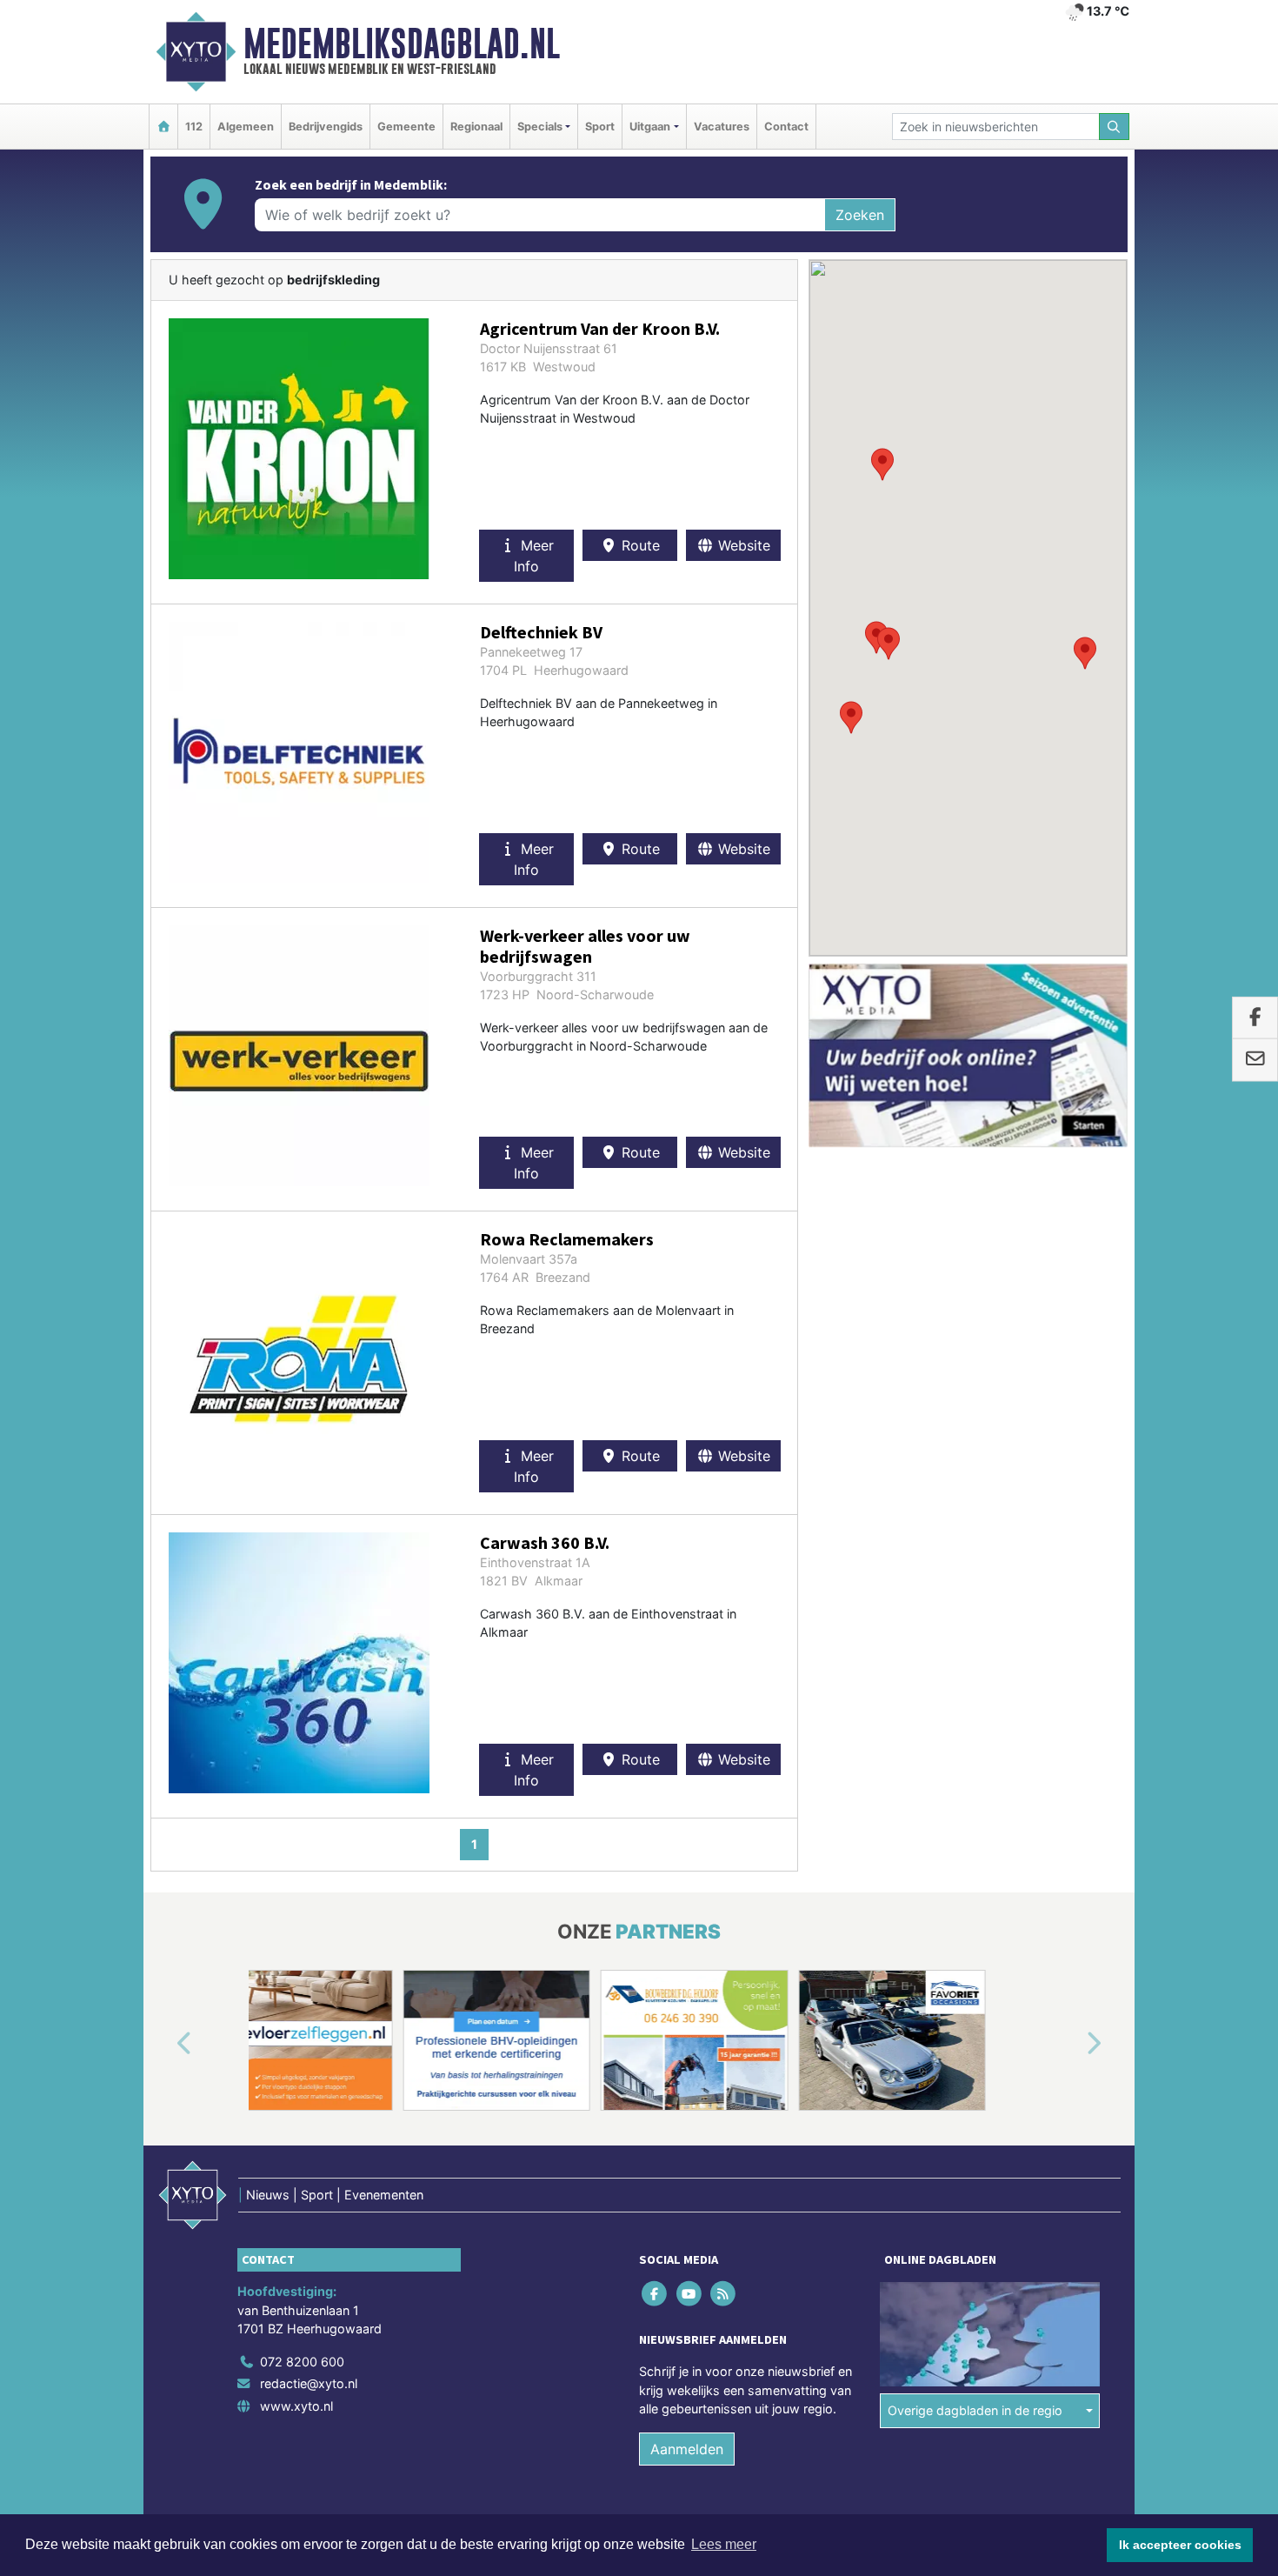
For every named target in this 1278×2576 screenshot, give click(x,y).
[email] (1255, 1060)
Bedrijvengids (326, 127)
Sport (600, 127)
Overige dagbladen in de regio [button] (975, 2410)
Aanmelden (687, 2449)
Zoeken (860, 215)
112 (194, 127)
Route (639, 545)
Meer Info (534, 556)
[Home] (163, 127)
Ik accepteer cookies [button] (1180, 2545)
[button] (1085, 653)
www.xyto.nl (296, 2406)
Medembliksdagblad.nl (402, 43)
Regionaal (476, 127)
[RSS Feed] (724, 2293)
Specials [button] (540, 127)
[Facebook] (656, 2293)
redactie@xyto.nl (309, 2383)
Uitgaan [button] (650, 127)
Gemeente (406, 127)
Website (742, 545)
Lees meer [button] (724, 2544)
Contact (786, 127)
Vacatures (722, 127)
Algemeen (246, 127)
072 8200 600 (302, 2362)
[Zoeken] (1115, 127)
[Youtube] (690, 2293)
